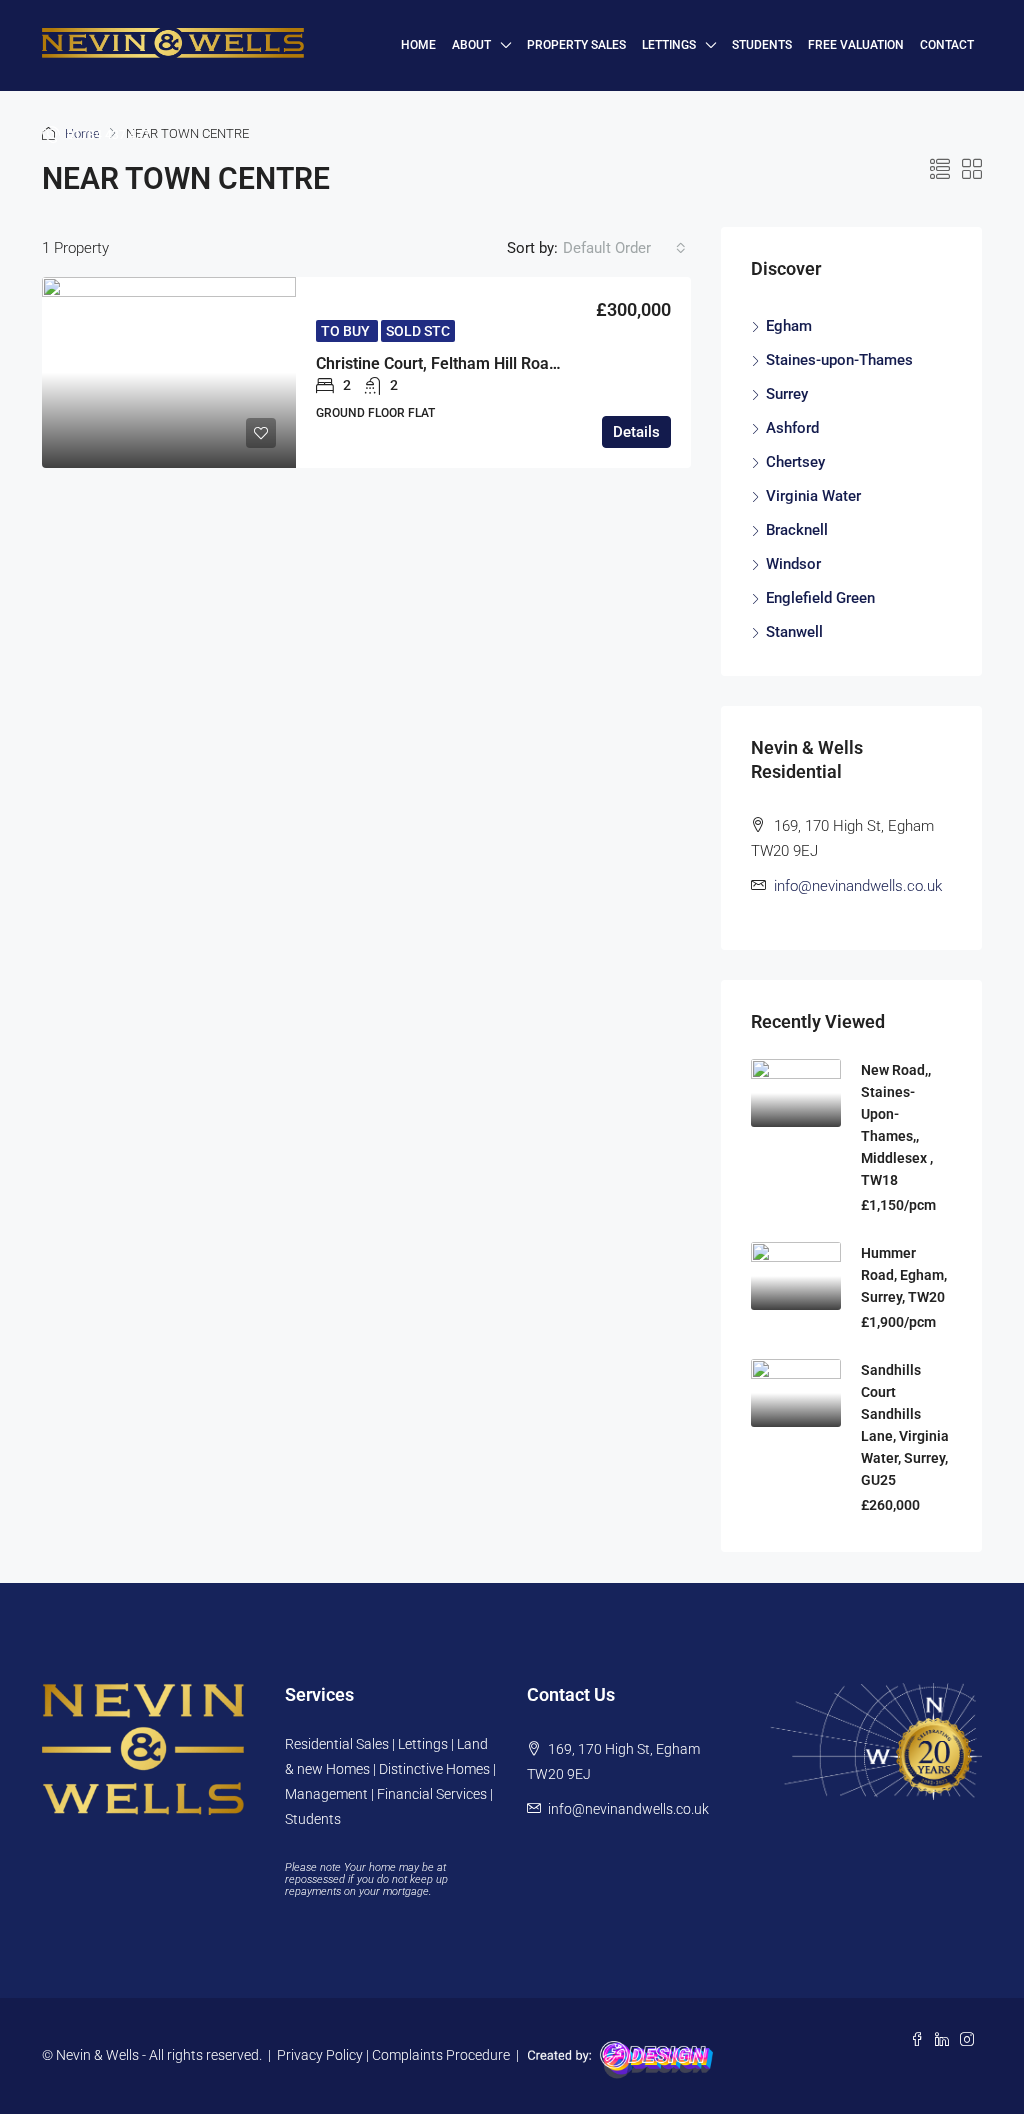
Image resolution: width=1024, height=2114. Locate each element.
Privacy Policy (320, 2055)
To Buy (347, 331)
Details (636, 432)
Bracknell (797, 530)
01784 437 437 (107, 135)
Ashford (792, 428)
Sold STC (418, 331)
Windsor (793, 564)
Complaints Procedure (441, 2055)
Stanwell (794, 632)
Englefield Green (820, 598)
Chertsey (795, 462)
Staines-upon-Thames (839, 360)
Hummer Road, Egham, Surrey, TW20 (904, 1275)
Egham (789, 326)
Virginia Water (813, 496)
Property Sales (576, 45)
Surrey (787, 394)
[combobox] (624, 248)
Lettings (669, 45)
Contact (947, 45)
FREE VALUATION (856, 45)
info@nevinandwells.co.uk (858, 886)
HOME (418, 45)
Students (762, 45)
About (471, 45)
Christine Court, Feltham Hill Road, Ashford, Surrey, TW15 (522, 363)
